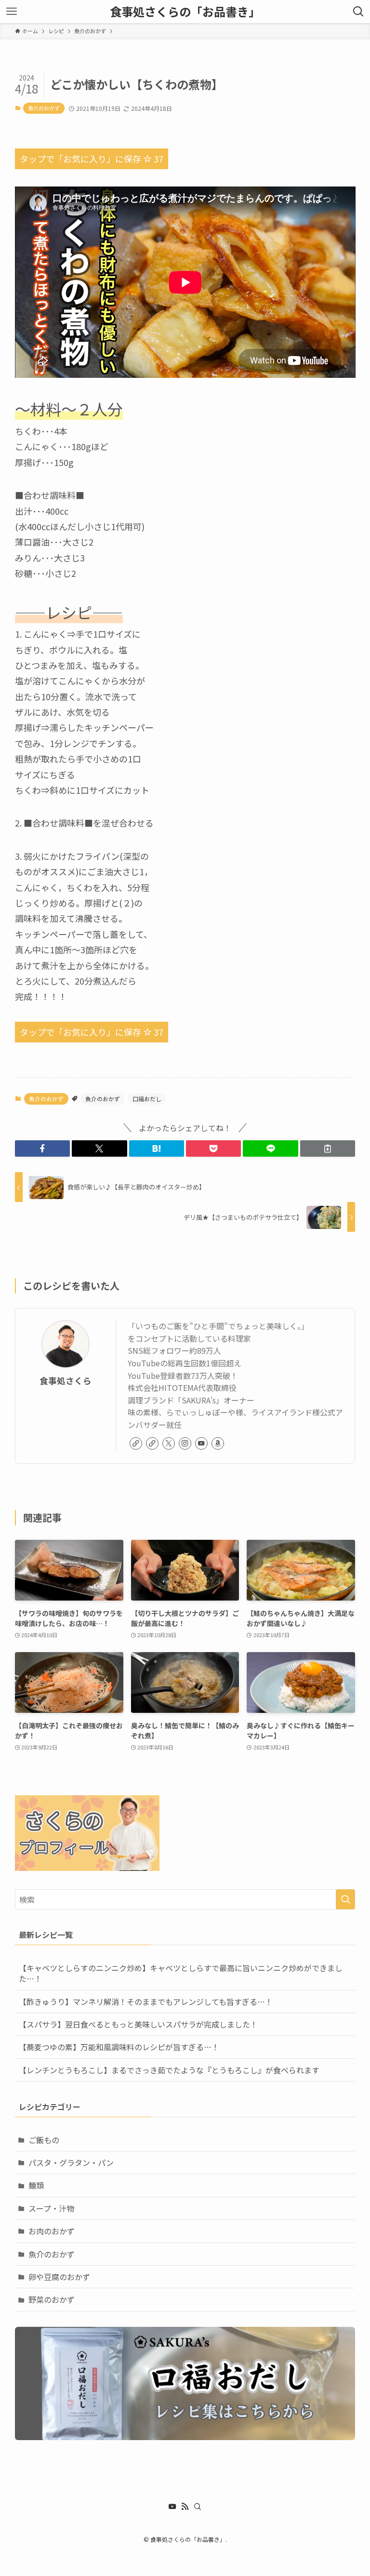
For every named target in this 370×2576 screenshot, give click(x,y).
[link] (136, 1443)
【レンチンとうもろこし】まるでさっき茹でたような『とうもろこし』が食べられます (169, 2070)
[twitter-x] (169, 1443)
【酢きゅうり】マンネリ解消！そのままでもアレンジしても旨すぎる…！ (146, 2002)
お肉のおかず (52, 2231)
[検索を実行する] (345, 1899)
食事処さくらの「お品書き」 (185, 12)
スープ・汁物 (51, 2208)
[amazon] (218, 1443)
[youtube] (201, 1443)
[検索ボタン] (358, 12)
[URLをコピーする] (328, 1148)
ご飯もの (44, 2140)
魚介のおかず (44, 108)
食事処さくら (66, 1381)
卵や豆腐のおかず (59, 2277)
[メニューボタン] (12, 12)
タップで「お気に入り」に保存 (92, 159)
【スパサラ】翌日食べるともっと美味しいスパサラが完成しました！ (138, 2024)
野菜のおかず (52, 2299)
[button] (42, 1148)
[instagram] (185, 1443)
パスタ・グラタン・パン (71, 2162)
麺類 (36, 2185)
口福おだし (147, 1099)
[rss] (185, 2507)
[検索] (198, 2507)
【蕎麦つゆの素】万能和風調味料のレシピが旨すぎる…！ (119, 2047)
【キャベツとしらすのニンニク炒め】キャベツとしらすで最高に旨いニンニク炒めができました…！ (181, 1973)
